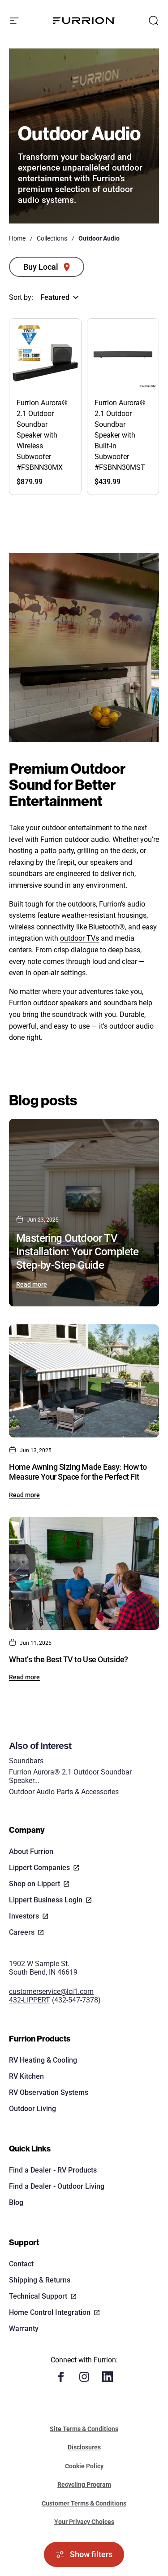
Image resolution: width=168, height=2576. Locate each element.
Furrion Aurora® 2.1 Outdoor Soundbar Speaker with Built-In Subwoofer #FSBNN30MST (120, 435)
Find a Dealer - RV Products (53, 2170)
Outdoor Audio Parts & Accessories (64, 1792)
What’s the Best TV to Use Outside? (69, 1659)
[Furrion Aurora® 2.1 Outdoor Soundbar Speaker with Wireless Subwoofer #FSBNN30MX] (45, 355)
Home (17, 238)
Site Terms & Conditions (84, 2429)
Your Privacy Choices (84, 2522)
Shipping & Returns (40, 2280)
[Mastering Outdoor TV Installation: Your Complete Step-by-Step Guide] (84, 1213)
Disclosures (84, 2447)
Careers (22, 1932)
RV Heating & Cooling (43, 2060)
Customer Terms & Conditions (84, 2503)
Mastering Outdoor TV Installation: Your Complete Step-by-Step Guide (78, 1252)
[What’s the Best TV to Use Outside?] (84, 1573)
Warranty (24, 2328)
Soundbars (26, 1761)
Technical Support (38, 2296)
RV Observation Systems (49, 2092)
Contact (21, 2264)
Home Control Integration (50, 2312)
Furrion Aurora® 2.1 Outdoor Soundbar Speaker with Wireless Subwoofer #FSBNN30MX (42, 435)
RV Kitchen (26, 2076)
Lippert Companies (39, 1868)
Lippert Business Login (46, 1900)
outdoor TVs (80, 938)
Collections (52, 238)
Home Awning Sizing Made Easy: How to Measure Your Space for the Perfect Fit (78, 1472)
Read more (32, 1284)
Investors (24, 1916)
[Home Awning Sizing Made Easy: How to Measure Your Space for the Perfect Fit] (84, 1381)
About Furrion (31, 1851)
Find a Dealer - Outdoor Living (57, 2186)
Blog (16, 2202)
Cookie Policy (84, 2466)
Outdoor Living (32, 2109)
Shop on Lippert (34, 1884)
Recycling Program (84, 2484)
